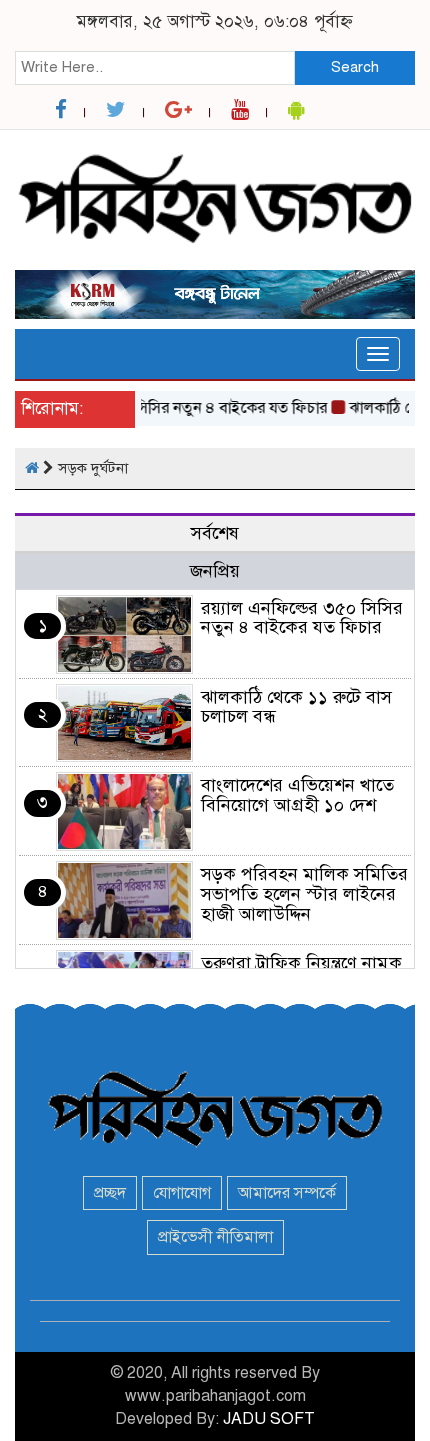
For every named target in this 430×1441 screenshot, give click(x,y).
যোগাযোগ (182, 1193)
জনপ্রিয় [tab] (215, 571)
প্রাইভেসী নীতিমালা (215, 1237)
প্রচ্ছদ (110, 1193)
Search (355, 67)
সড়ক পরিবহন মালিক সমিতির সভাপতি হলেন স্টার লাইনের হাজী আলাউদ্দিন (304, 894)
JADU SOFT (269, 1419)
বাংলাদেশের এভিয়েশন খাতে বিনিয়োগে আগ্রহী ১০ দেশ (297, 795)
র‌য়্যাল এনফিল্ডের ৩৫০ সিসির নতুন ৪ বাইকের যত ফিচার (302, 618)
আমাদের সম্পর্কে (287, 1193)
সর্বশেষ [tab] (215, 533)
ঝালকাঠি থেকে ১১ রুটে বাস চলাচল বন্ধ (296, 707)
